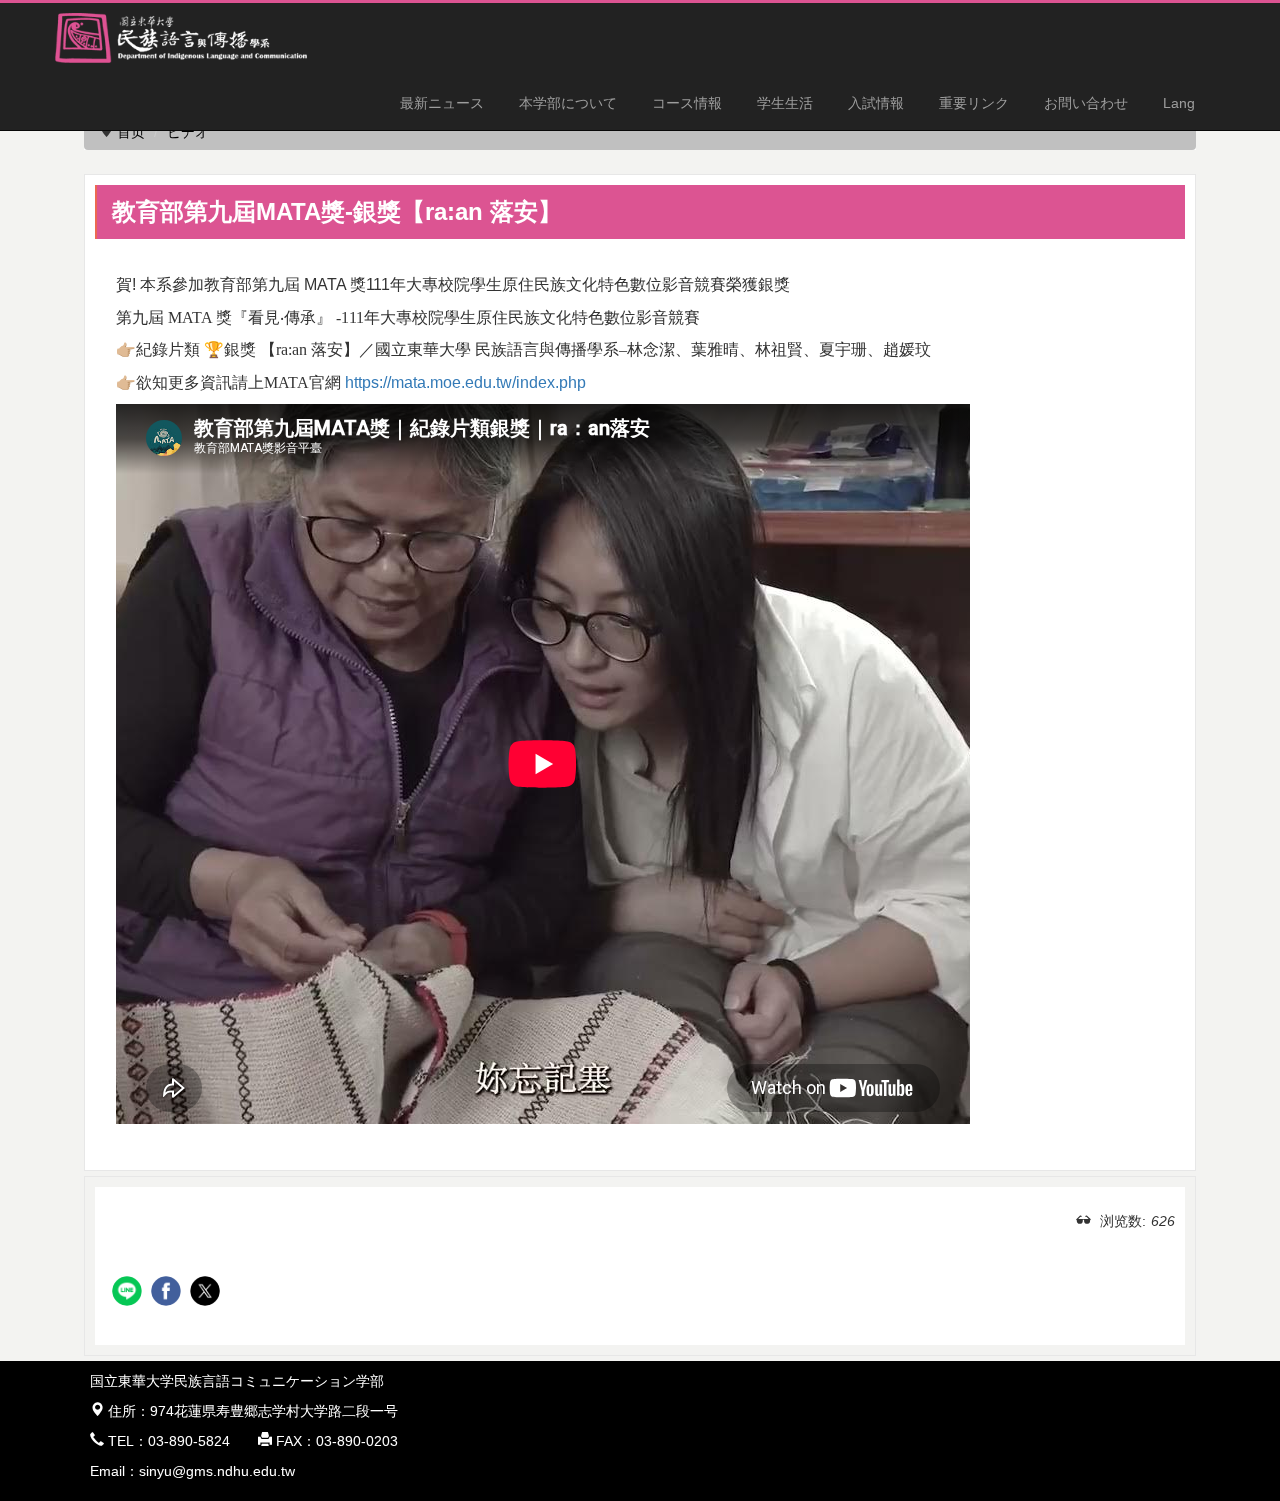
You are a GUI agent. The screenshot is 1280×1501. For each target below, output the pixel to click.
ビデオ (188, 132)
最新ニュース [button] (442, 103)
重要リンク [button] (974, 103)
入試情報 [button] (876, 103)
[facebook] (168, 1293)
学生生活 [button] (785, 103)
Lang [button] (1179, 103)
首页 (131, 132)
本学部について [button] (568, 103)
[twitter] (207, 1293)
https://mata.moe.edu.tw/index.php (465, 382)
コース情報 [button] (687, 103)
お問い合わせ (1086, 103)
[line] (129, 1293)
